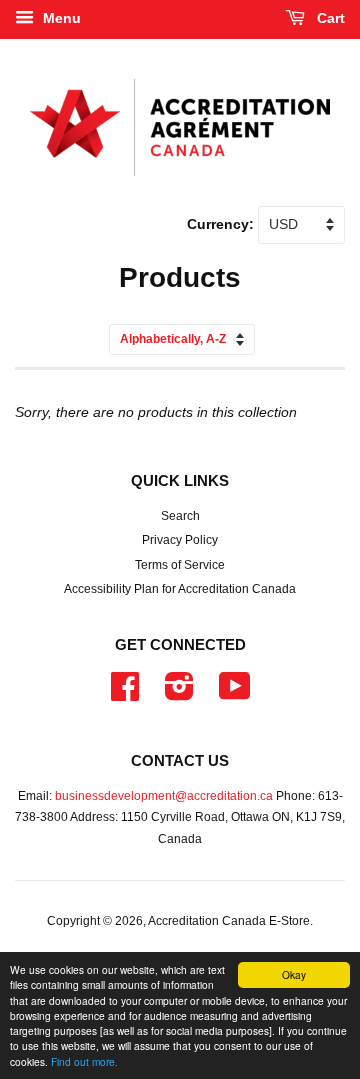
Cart (329, 18)
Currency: (222, 224)
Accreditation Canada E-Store (229, 921)
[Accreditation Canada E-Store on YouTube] (235, 694)
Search (180, 516)
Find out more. (84, 1061)
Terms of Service (180, 565)
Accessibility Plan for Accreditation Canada (180, 589)
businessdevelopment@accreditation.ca (164, 796)
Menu (60, 18)
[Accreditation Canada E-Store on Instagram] (179, 694)
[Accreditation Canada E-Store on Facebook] (125, 694)
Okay (294, 974)
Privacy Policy (180, 540)
